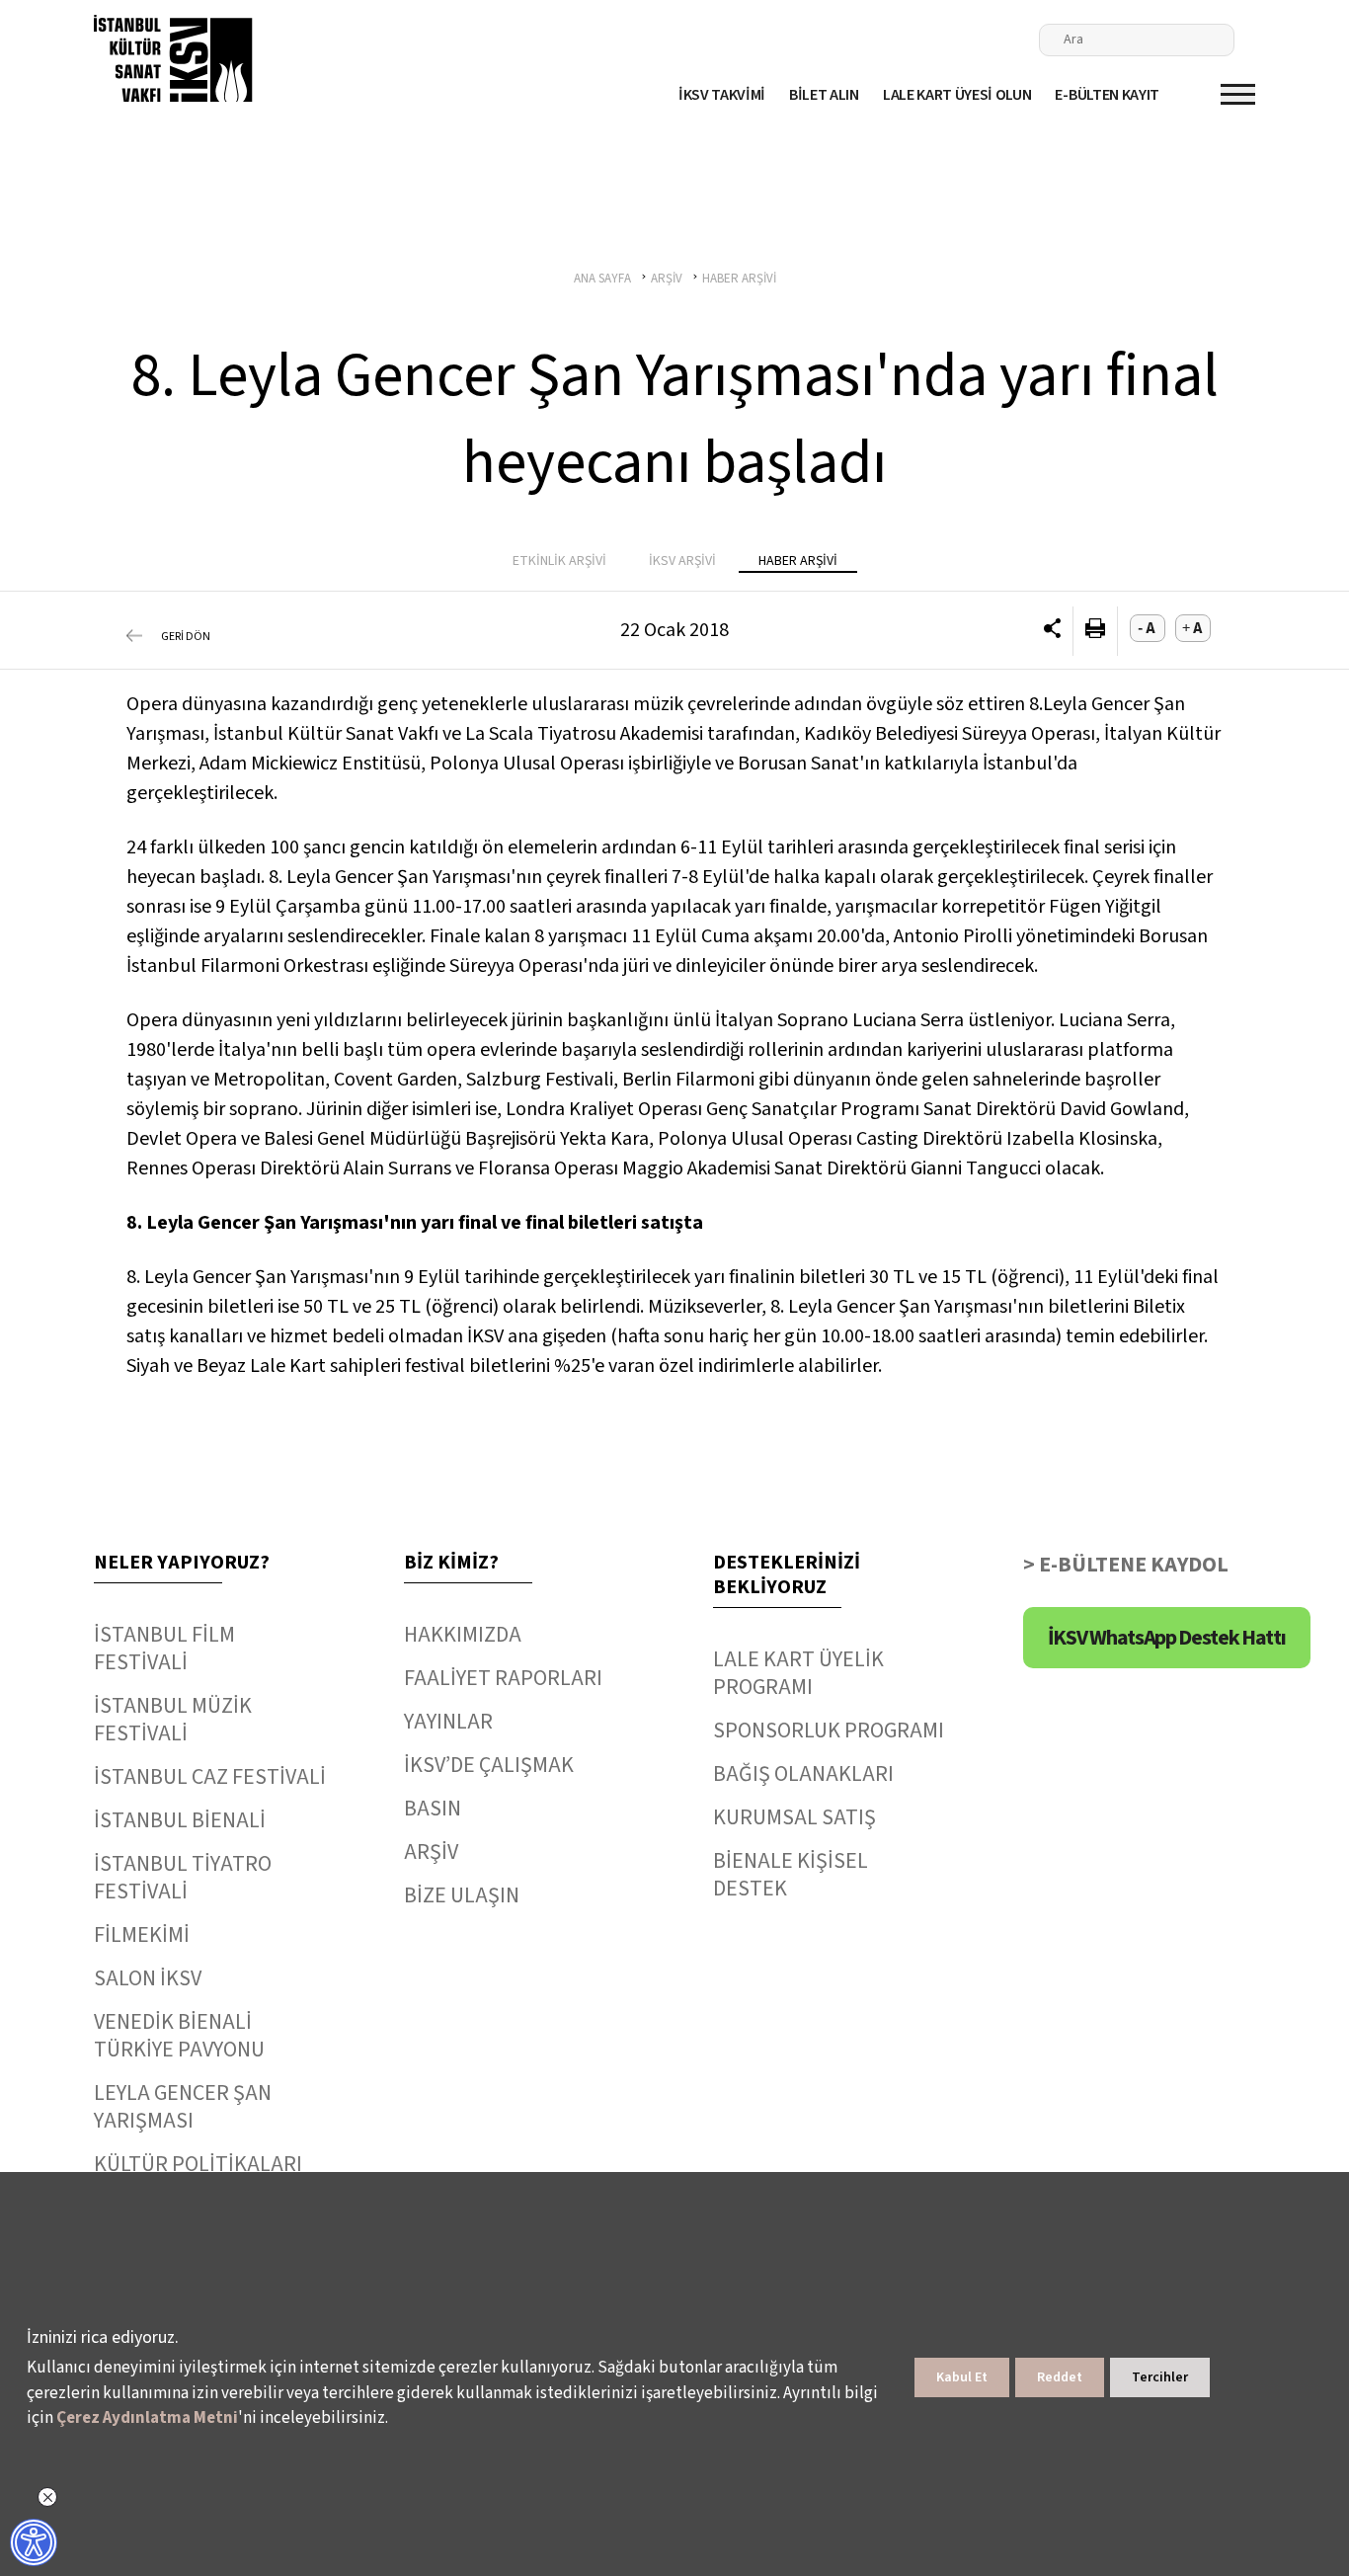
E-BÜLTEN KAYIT (1107, 95)
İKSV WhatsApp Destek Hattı (1167, 1638)
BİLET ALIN (824, 95)
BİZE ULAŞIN (462, 1895)
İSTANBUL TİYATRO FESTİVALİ (183, 1878)
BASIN (433, 1809)
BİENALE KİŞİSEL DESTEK (791, 1875)
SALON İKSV (148, 1978)
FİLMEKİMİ (142, 1935)
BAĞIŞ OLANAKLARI (803, 1774)
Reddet (1060, 2377)
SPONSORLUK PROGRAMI (829, 1731)
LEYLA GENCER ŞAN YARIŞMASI (183, 2107)
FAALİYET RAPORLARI (503, 1678)
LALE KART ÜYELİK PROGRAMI (798, 1673)
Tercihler (1160, 2377)
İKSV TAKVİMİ (722, 95)
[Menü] (1238, 94)
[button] (1052, 631)
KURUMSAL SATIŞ (794, 1817)
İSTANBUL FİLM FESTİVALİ (164, 1649)
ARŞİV (431, 1852)
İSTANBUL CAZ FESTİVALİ (210, 1777)
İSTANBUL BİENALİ (180, 1820)
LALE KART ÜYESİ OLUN (957, 95)
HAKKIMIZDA (463, 1635)
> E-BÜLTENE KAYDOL (1126, 1565)
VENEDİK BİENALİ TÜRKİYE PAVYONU (179, 2036)
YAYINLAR (448, 1722)
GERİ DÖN (186, 637)
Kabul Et (962, 2377)
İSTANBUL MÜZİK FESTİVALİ (173, 1720)
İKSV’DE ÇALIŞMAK (489, 1765)
